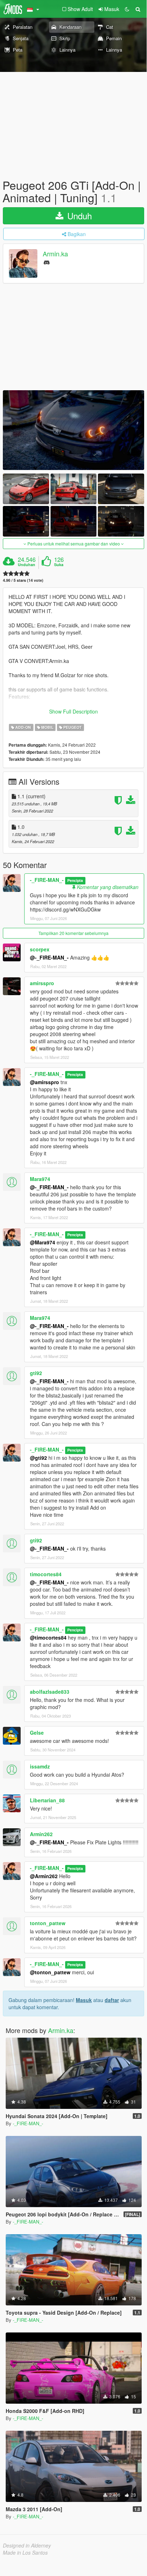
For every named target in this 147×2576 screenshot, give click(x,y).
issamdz (40, 1766)
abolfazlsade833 (50, 1692)
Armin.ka (55, 254)
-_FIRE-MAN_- (47, 880)
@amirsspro (44, 1082)
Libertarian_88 (47, 1800)
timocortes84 (46, 1574)
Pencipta (75, 880)
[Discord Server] (47, 262)
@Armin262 (44, 1876)
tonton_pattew (48, 1923)
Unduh (78, 216)
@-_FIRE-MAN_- (49, 957)
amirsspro (42, 983)
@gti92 (38, 1458)
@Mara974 (43, 1242)
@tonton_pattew (50, 1972)
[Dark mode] (127, 9)
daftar (112, 2000)
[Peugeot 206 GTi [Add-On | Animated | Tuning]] (73, 430)
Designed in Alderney (27, 2545)
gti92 (36, 1373)
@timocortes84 (48, 1637)
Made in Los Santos (25, 2553)
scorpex (40, 949)
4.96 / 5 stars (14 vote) (23, 580)
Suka (59, 565)
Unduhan (27, 565)
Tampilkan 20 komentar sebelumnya (73, 933)
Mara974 (40, 1179)
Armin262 (41, 1834)
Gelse (37, 1733)
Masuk (84, 2000)
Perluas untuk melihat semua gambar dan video (74, 544)
